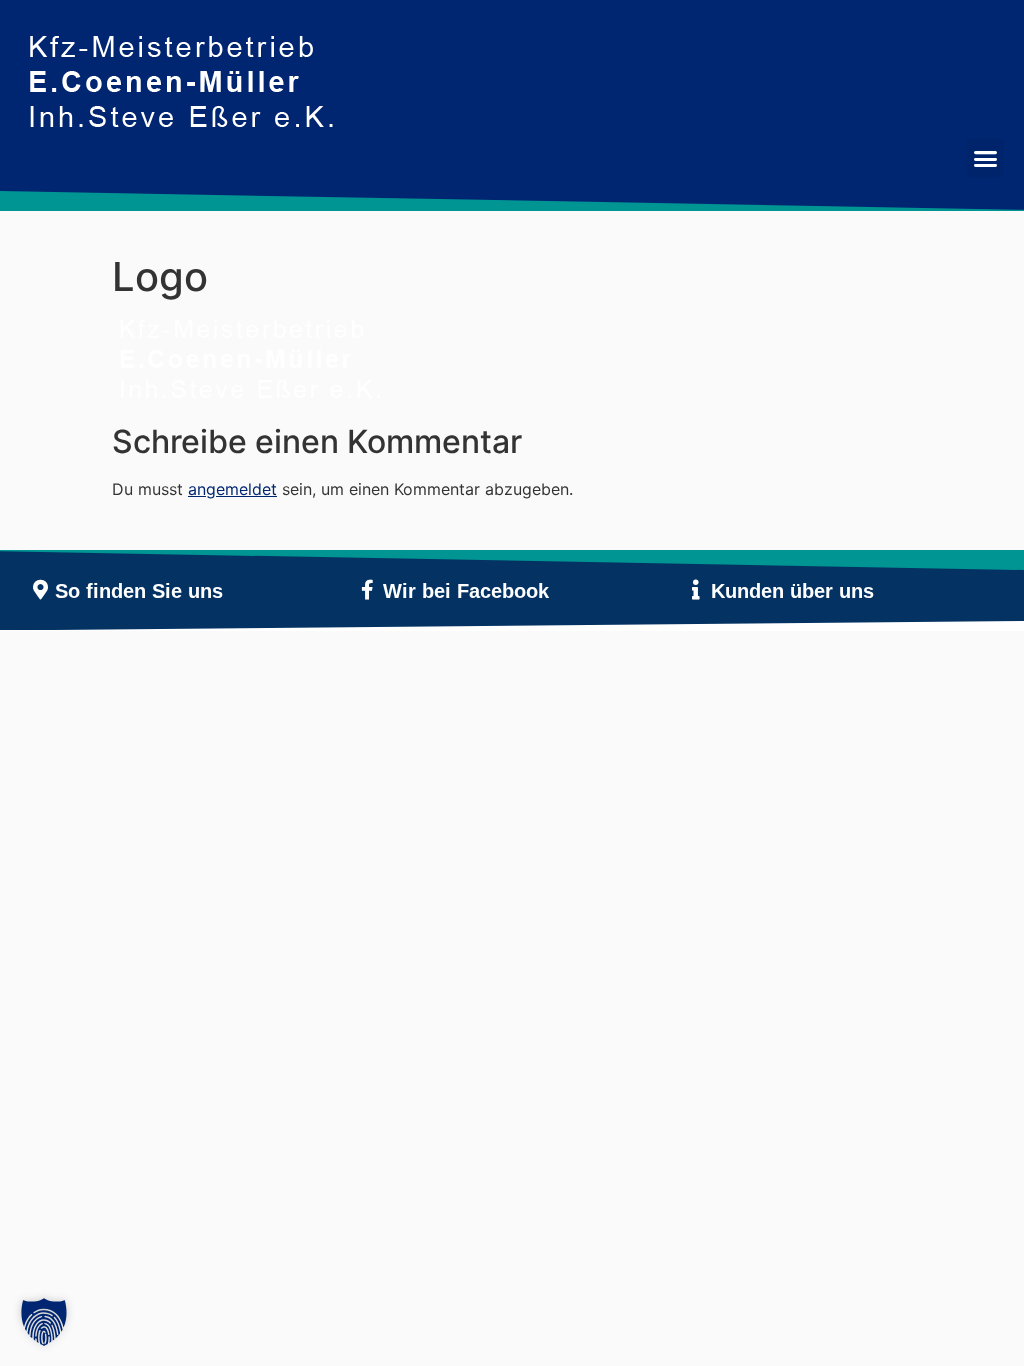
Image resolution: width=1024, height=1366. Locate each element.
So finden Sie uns (139, 591)
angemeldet (232, 489)
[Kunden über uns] (696, 590)
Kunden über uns (792, 591)
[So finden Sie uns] (40, 590)
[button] (986, 158)
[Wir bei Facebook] (368, 590)
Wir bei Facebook (466, 591)
